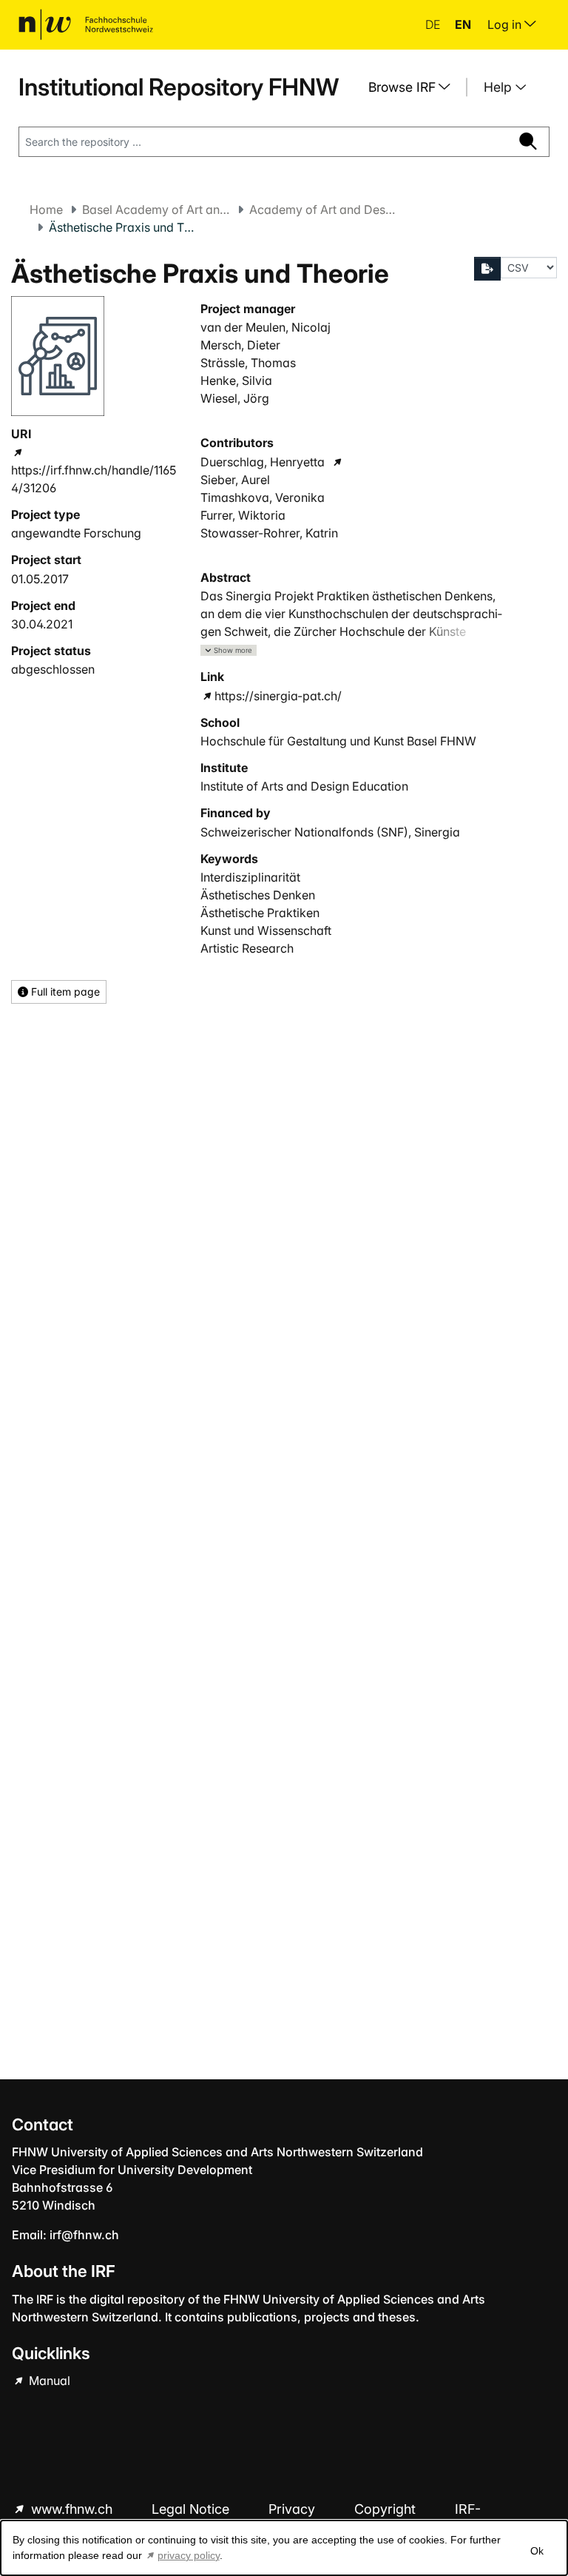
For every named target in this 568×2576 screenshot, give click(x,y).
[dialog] (284, 2548)
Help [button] (500, 87)
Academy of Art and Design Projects (323, 209)
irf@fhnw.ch (84, 2235)
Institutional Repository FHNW (179, 87)
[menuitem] (415, 87)
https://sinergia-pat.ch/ (278, 696)
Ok (537, 2551)
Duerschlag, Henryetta (263, 462)
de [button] (434, 24)
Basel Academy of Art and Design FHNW (156, 209)
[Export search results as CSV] (487, 269)
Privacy (294, 2509)
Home (46, 209)
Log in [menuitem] (506, 24)
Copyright (387, 2509)
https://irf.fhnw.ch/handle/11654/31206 (94, 479)
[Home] (86, 24)
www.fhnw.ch (72, 2509)
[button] (229, 650)
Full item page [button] (64, 992)
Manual (48, 2381)
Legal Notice (192, 2509)
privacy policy (189, 2555)
